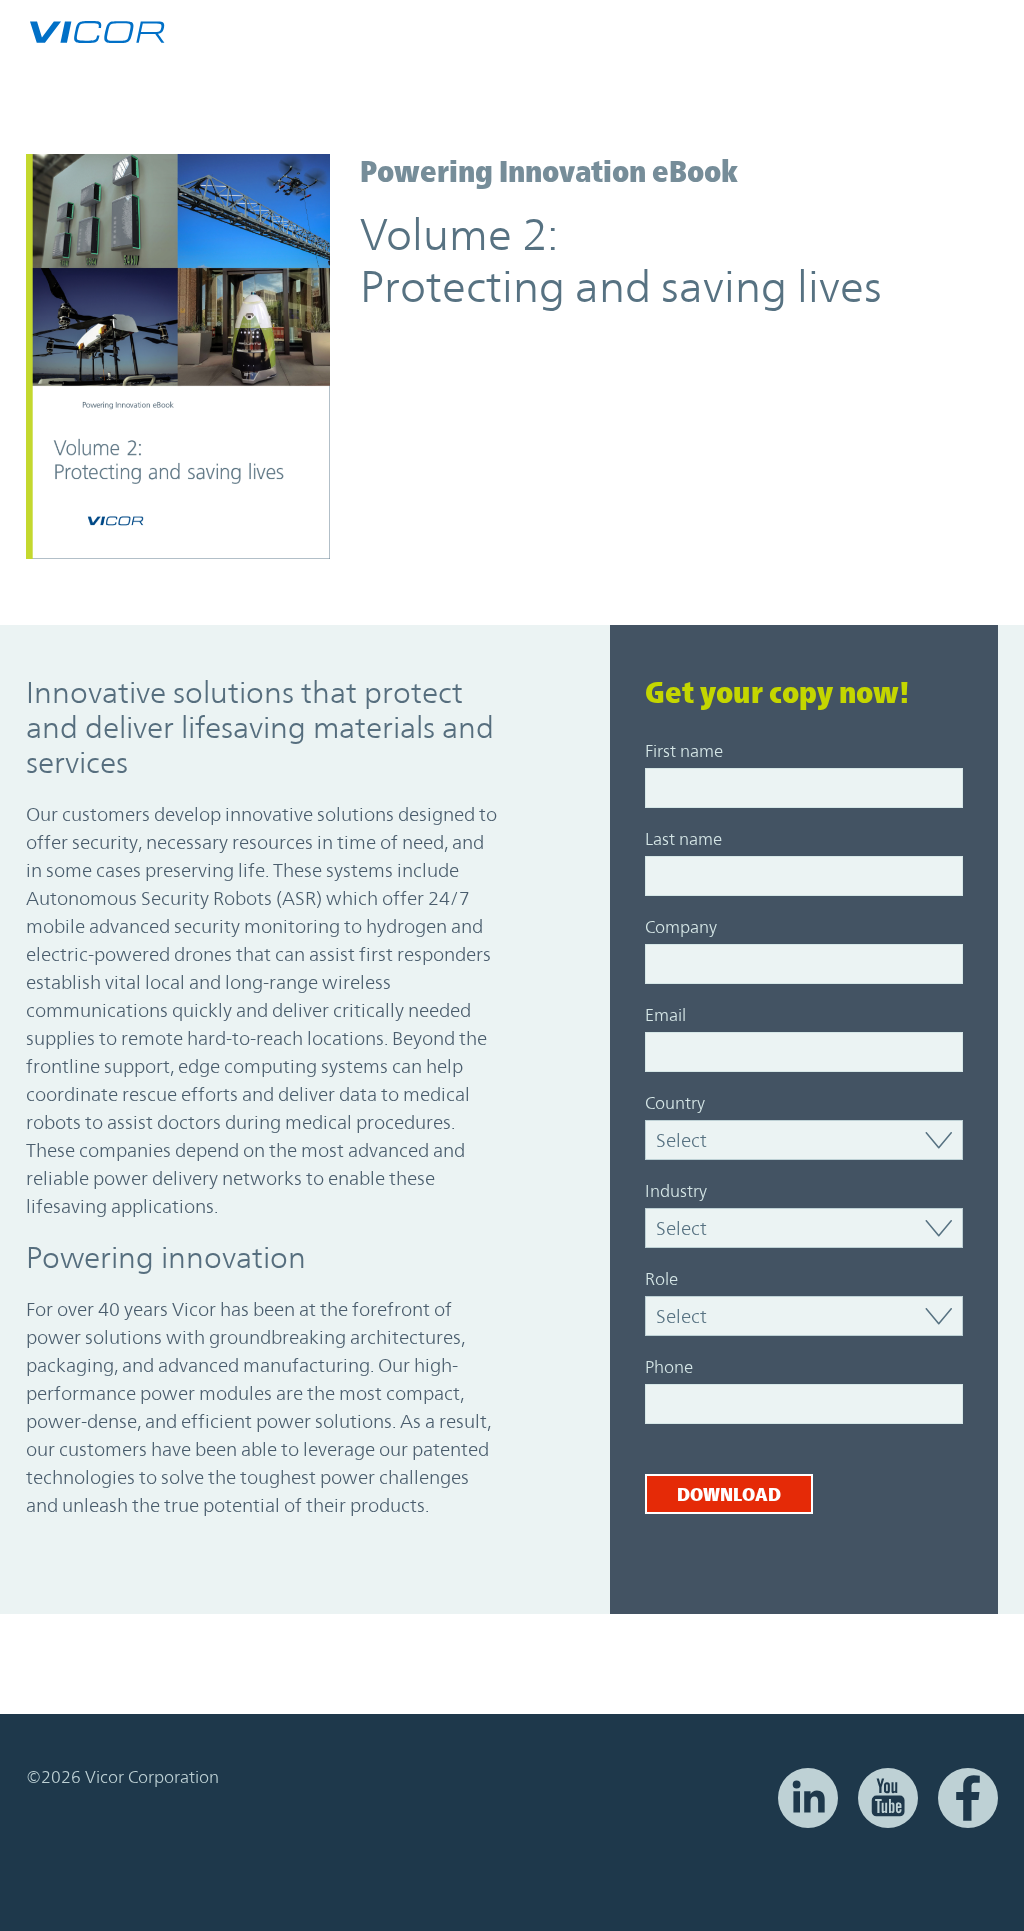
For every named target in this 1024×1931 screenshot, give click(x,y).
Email (665, 1015)
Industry (676, 1191)
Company (681, 927)
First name (684, 751)
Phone (669, 1367)
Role (661, 1279)
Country (675, 1103)
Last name (683, 839)
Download (729, 1494)
